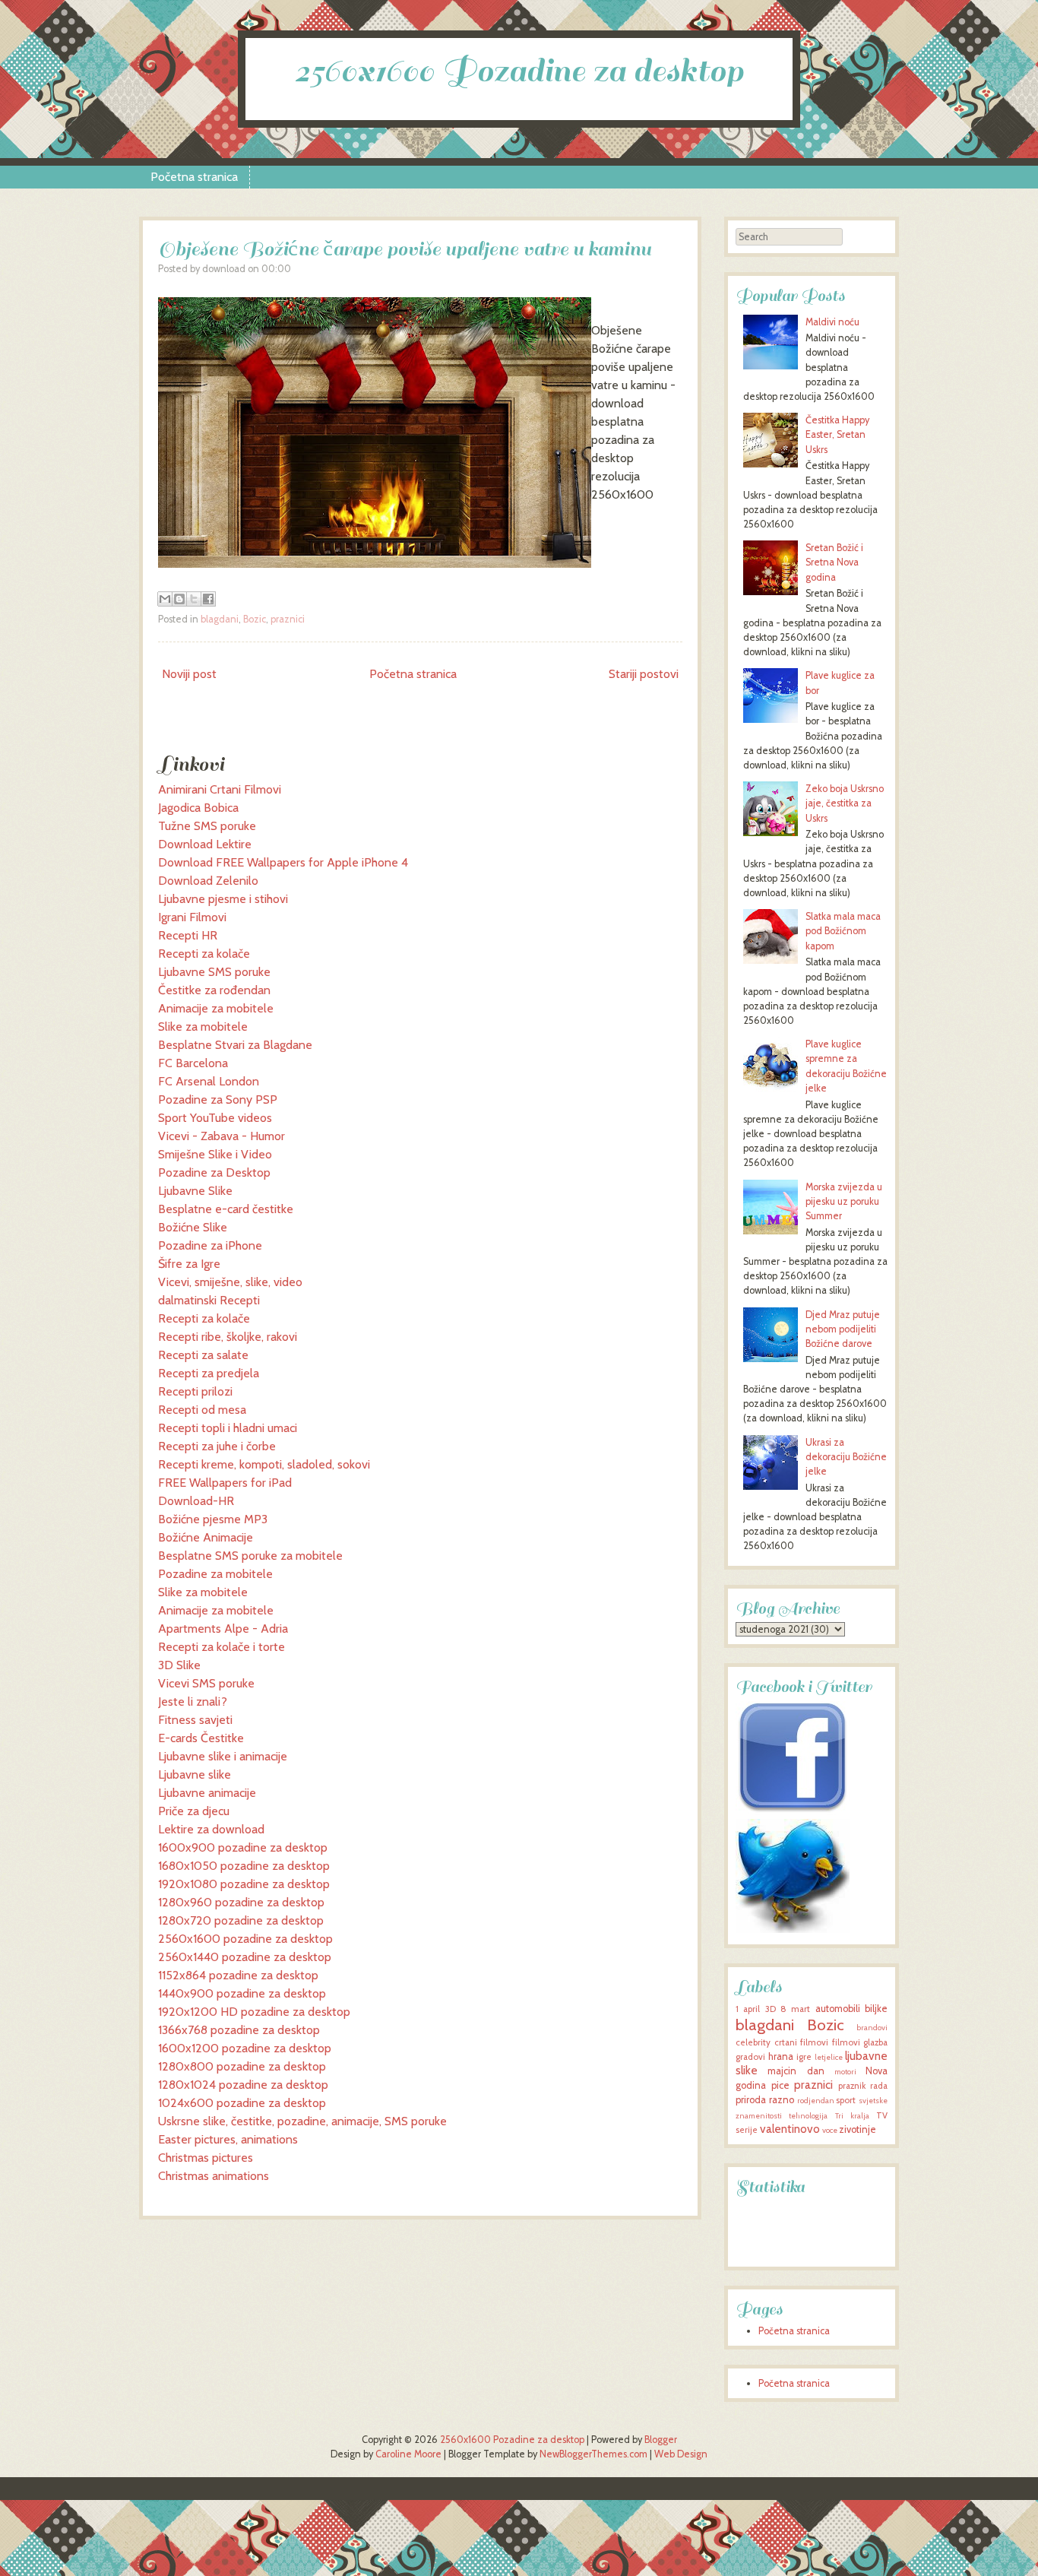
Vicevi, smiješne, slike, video (230, 1282)
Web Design (681, 2454)
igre (804, 2057)
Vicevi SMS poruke (206, 1683)
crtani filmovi (802, 2042)
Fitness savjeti (195, 1720)
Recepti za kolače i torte (222, 1647)
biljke (876, 2009)
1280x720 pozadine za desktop (241, 1920)
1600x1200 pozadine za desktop (245, 2048)
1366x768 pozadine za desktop (239, 2030)
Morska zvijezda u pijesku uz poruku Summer (844, 1201)
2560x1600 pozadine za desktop (245, 1939)
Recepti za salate (203, 1355)
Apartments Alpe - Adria (223, 1629)
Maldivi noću (832, 322)
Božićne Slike (193, 1227)
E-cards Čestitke (201, 1738)
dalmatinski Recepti (209, 1300)
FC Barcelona (193, 1063)
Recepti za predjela (209, 1373)
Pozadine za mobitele (215, 1574)
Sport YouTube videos (215, 1118)
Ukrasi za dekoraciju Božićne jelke (846, 1457)
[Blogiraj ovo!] (179, 599)
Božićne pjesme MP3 (213, 1519)
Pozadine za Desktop (214, 1172)
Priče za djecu (194, 1811)
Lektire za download (211, 1829)
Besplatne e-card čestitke (226, 1209)
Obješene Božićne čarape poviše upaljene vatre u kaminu (405, 249)
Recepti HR (188, 935)
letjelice (829, 2057)
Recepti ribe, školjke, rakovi (228, 1337)
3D (771, 2009)
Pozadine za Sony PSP (218, 1099)
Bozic (255, 619)
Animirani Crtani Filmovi (220, 789)
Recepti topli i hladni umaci (228, 1428)
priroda (751, 2100)
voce (830, 2130)
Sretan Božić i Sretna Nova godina (834, 562)
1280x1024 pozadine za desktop (243, 2085)
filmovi (846, 2042)
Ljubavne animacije (207, 1793)
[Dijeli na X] (194, 599)
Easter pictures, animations (228, 2139)
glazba (875, 2042)
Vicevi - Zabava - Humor (222, 1136)
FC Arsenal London (209, 1081)
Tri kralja (852, 2116)
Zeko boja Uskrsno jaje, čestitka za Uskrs (845, 803)
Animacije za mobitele (216, 1008)
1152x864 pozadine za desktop (238, 1975)
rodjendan (816, 2101)
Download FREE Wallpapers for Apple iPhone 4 (283, 862)
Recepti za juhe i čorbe (217, 1446)
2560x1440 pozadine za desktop (245, 1957)
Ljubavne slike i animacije (223, 1756)
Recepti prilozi (195, 1391)
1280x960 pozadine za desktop (241, 1902)
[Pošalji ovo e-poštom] (165, 599)
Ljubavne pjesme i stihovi (223, 899)
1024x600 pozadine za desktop (242, 2103)
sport (846, 2100)
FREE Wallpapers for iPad (225, 1483)
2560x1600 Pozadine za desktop (519, 71)
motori (845, 2072)
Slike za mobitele (203, 1027)
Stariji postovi (644, 674)
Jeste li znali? (193, 1701)
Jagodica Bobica (198, 808)
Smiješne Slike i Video (215, 1154)
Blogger (661, 2440)
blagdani (220, 619)
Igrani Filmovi (192, 917)
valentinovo (790, 2129)
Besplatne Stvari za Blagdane (235, 1045)
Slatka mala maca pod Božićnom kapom (843, 931)
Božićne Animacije (206, 1537)
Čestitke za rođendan (214, 990)
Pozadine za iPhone (210, 1245)
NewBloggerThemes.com (593, 2454)
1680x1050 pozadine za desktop (244, 1866)
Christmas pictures (206, 2158)
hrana (781, 2056)
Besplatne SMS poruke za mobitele (250, 1556)
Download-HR (196, 1501)
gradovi (750, 2057)
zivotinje (858, 2129)
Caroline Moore (408, 2454)
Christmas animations (214, 2176)
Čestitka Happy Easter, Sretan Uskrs (837, 434)
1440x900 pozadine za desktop (242, 1993)
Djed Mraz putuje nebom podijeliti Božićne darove (843, 1329)
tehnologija (808, 2116)
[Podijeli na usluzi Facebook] (208, 599)
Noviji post (189, 674)
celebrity (753, 2042)
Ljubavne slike (195, 1774)
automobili (838, 2009)
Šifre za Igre (189, 1264)
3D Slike (179, 1665)
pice (780, 2085)
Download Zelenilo (208, 881)
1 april (748, 2009)
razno (782, 2100)
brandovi (872, 2028)
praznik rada (863, 2086)
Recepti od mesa (202, 1410)
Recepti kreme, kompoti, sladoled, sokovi (264, 1464)
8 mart (795, 2009)
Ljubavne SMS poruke (214, 972)
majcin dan (796, 2071)
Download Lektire (205, 844)
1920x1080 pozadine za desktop (244, 1884)
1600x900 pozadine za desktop (243, 1847)
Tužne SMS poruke (207, 826)
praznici (288, 619)
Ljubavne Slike (195, 1191)
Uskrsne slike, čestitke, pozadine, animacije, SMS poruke (302, 2121)
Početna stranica (194, 177)
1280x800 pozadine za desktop (242, 2066)
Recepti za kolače (204, 954)
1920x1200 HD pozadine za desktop (254, 2012)
